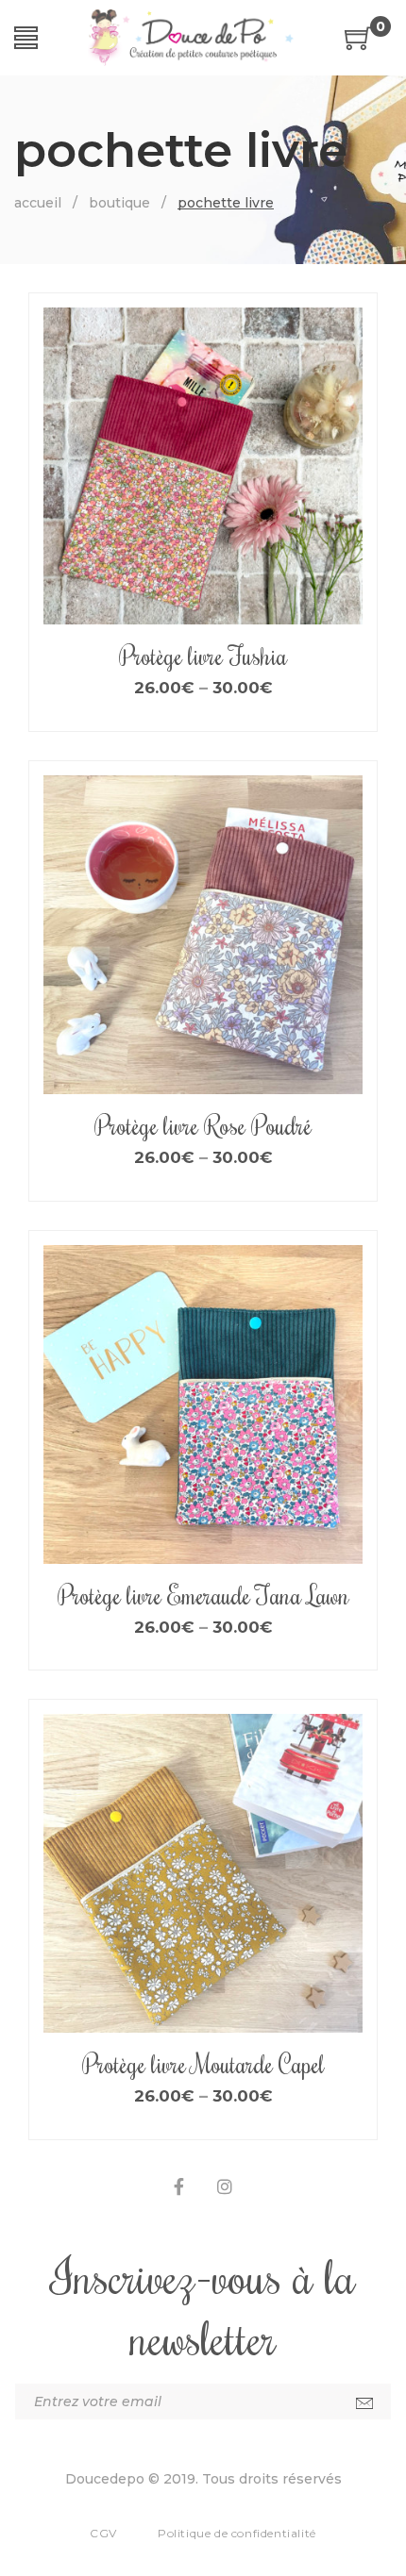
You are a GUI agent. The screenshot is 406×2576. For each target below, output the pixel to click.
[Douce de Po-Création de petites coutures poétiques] (192, 38)
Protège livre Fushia (203, 656)
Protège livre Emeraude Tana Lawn (203, 1595)
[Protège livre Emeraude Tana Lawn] (203, 1404)
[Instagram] (225, 2187)
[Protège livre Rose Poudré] (203, 935)
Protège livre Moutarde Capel (203, 2064)
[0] (359, 45)
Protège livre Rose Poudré (203, 1125)
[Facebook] (179, 2187)
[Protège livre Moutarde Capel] (203, 1873)
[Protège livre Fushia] (203, 467)
